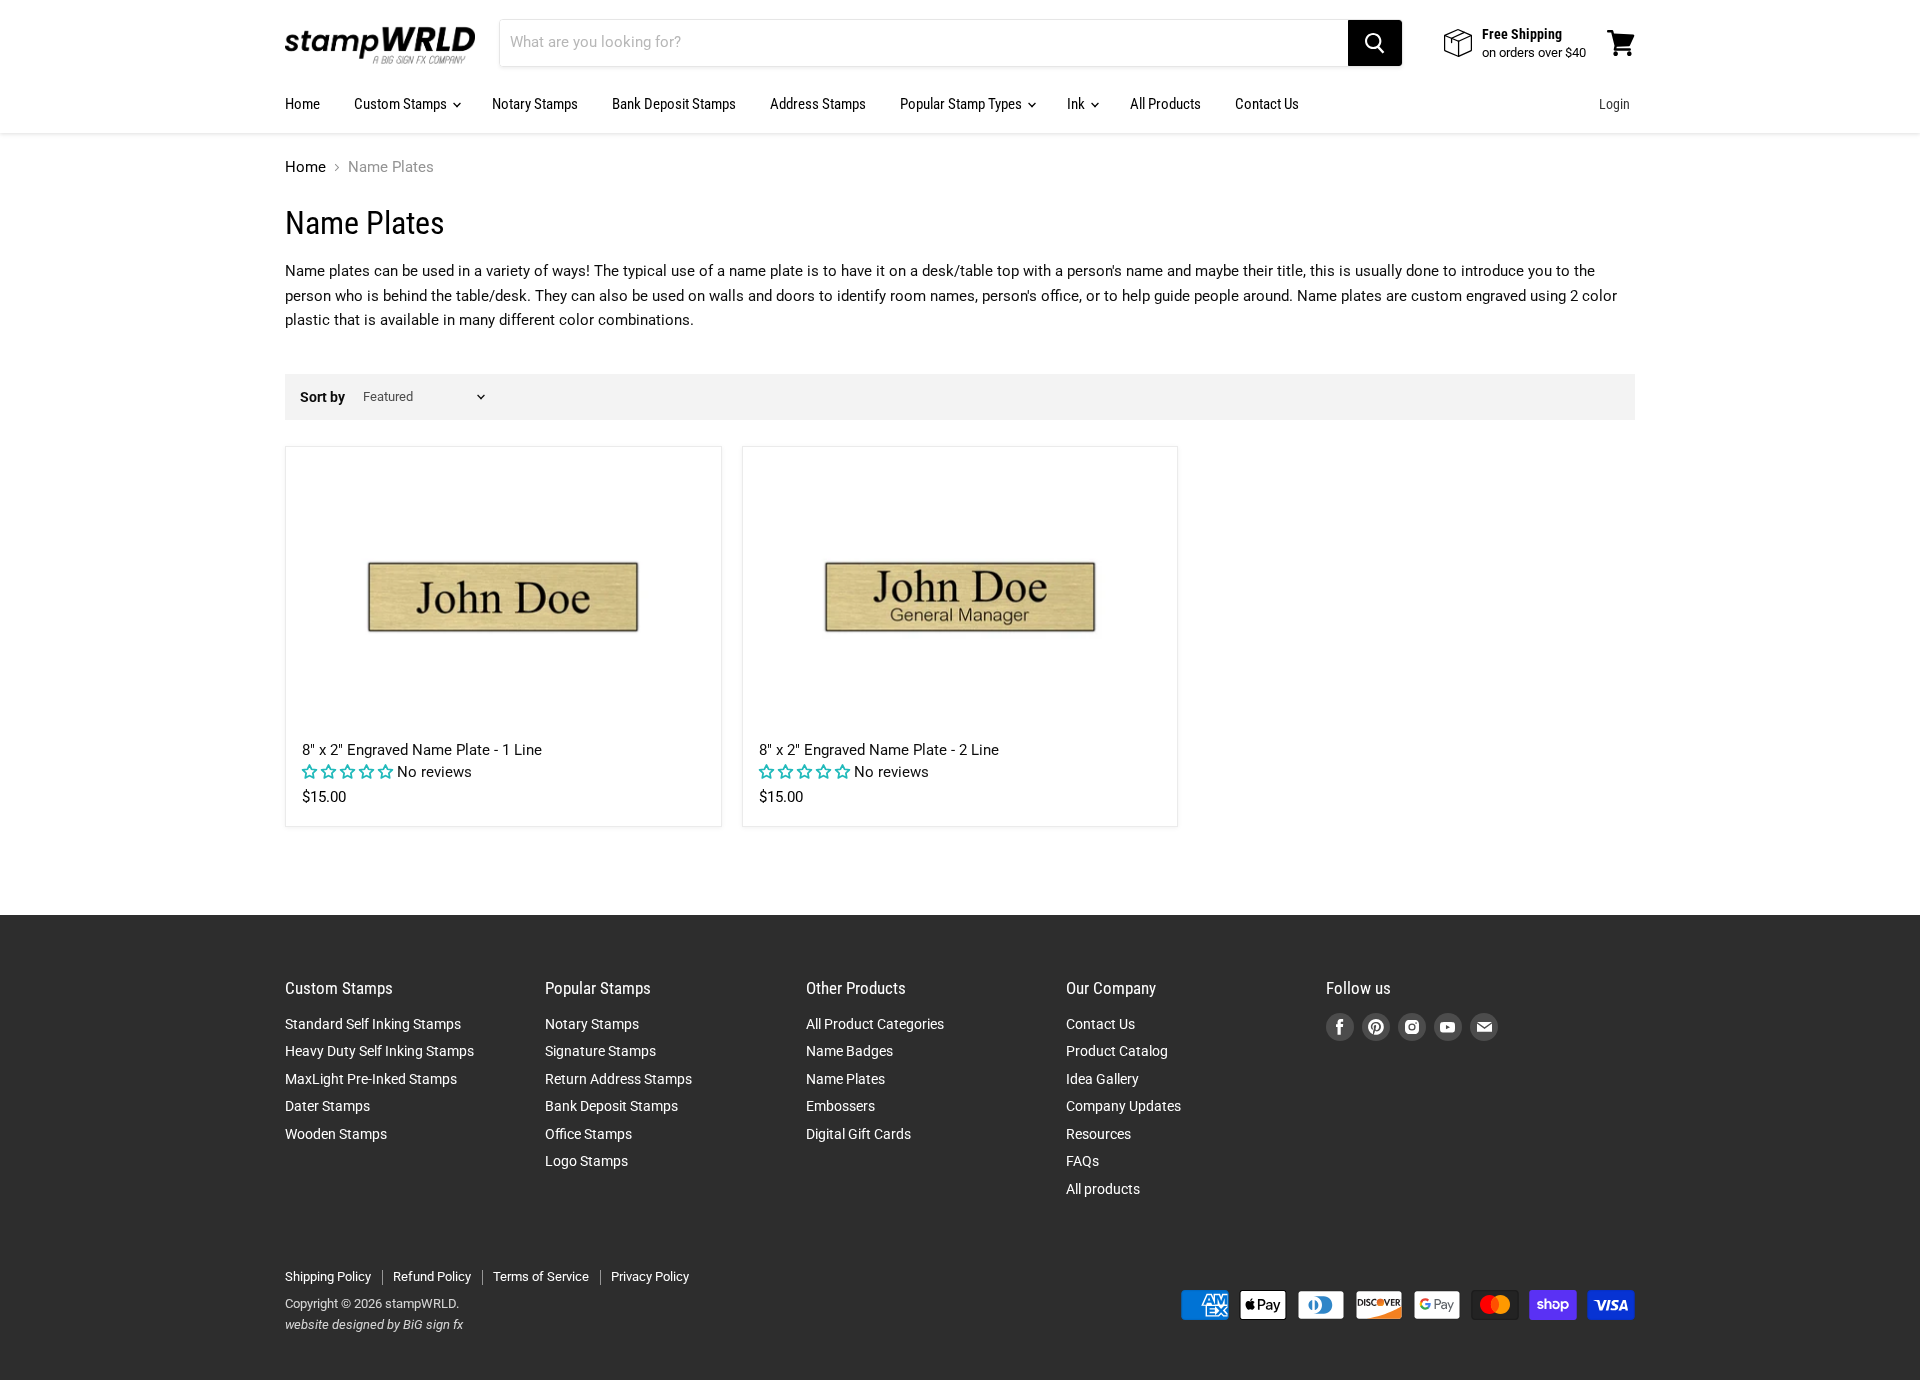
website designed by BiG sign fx (374, 1324)
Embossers (840, 1106)
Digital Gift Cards (858, 1134)
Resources (1098, 1134)
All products (1103, 1189)
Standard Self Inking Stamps (373, 1024)
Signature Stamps (600, 1051)
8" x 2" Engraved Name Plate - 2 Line (879, 750)
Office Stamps (588, 1134)
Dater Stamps (327, 1106)
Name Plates (845, 1079)
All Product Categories (875, 1024)
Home (302, 104)
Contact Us (1267, 104)
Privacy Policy (650, 1276)
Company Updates (1123, 1106)
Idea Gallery (1102, 1079)
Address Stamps (818, 104)
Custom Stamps (402, 104)
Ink (1077, 104)
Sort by (322, 397)
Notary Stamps (535, 104)
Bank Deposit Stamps (674, 104)
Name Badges (849, 1051)
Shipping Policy (328, 1276)
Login (1614, 104)
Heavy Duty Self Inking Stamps (379, 1051)
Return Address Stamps (618, 1079)
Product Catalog (1117, 1051)
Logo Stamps (586, 1161)
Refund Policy (432, 1276)
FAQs (1082, 1161)
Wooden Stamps (336, 1134)
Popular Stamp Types (962, 104)
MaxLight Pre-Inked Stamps (371, 1079)
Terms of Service (541, 1276)
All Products (1165, 104)
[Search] (1375, 43)
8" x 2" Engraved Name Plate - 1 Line (422, 750)
